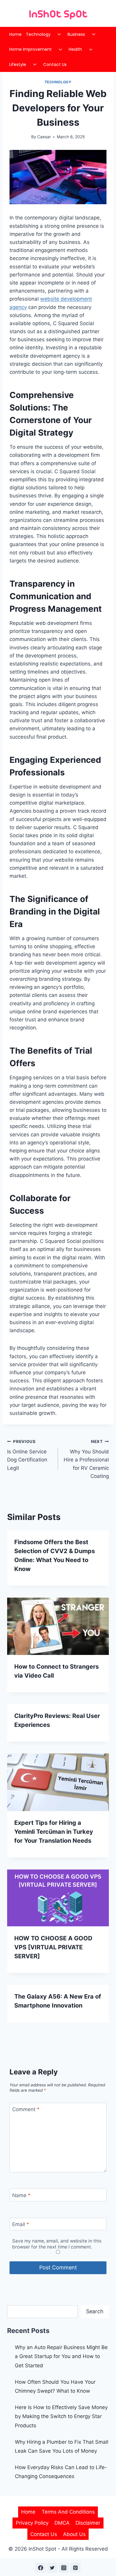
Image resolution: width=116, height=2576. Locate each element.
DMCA (62, 2523)
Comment (26, 2109)
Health (75, 49)
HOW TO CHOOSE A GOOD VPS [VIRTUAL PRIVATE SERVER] (53, 1947)
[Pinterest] (76, 2568)
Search (95, 2311)
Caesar (44, 137)
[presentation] (58, 1626)
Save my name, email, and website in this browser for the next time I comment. (57, 2244)
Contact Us (55, 64)
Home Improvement (30, 49)
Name (21, 2195)
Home (15, 34)
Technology (38, 34)
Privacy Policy (32, 2523)
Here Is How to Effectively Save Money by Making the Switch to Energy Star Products (61, 2416)
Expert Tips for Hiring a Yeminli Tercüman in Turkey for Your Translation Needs (54, 1832)
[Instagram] (64, 2568)
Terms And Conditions (68, 2512)
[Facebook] (40, 2568)
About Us (74, 2534)
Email (21, 2224)
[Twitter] (52, 2568)
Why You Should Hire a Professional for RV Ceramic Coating (86, 1459)
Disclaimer (88, 2523)
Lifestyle (18, 64)
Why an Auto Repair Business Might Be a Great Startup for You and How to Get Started (61, 2356)
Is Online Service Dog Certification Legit (27, 1455)
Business (76, 34)
